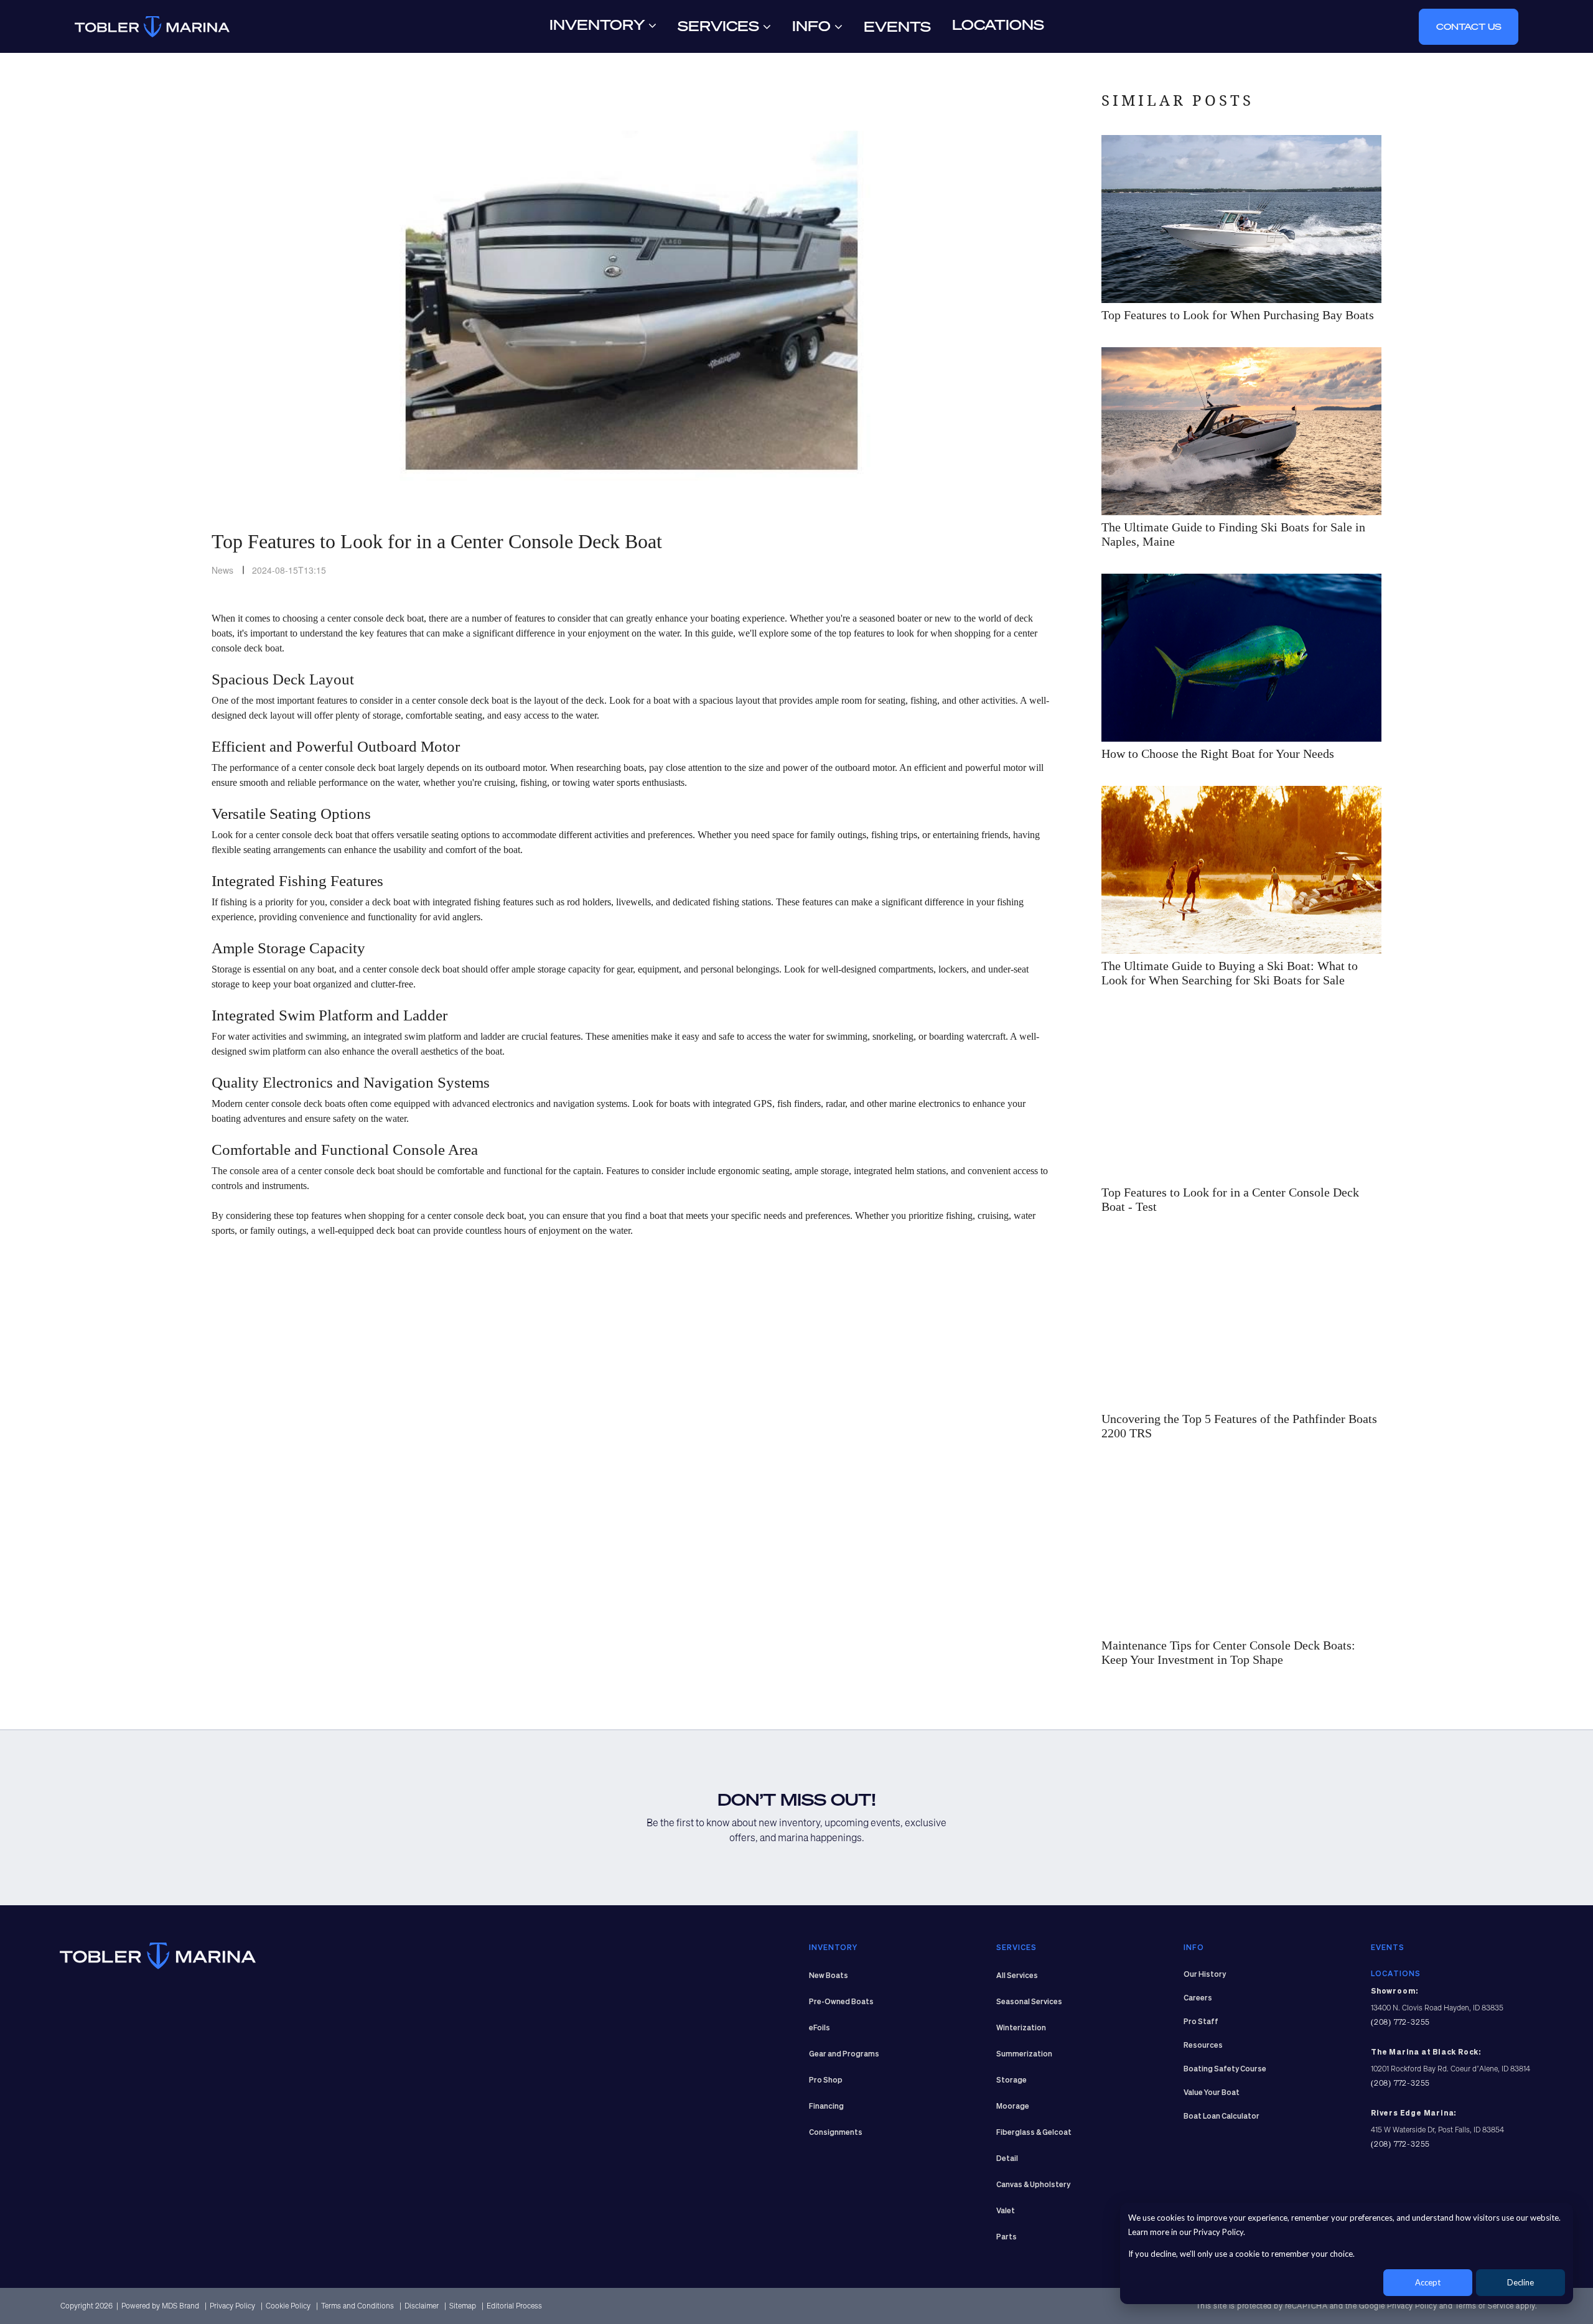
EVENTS (1388, 1948)
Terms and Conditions (358, 2306)
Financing (826, 2107)
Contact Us (1469, 26)
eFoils (820, 2028)
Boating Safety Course (1225, 2070)
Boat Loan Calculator (1222, 2117)
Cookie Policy (289, 2306)
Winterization (1021, 2028)
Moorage (1013, 2107)
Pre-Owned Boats (841, 2002)
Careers (1198, 1999)
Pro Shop (826, 2081)
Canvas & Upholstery (1033, 2185)
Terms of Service (1484, 2306)
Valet (1006, 2211)
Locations (998, 25)
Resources (1203, 2046)
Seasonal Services (1029, 2002)
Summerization (1024, 2055)
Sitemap (464, 2306)
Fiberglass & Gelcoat (1034, 2133)
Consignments (836, 2133)
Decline (1521, 2282)
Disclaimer (423, 2306)
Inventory (599, 25)
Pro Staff (1201, 2022)
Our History (1205, 1975)
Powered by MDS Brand (161, 2306)
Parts (1007, 2238)
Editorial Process (514, 2306)
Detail (1007, 2159)
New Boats (829, 1976)
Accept (1428, 2282)
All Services (1017, 1976)
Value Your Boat (1212, 2093)
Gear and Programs (844, 2055)
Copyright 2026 (86, 2306)
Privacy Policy (233, 2306)
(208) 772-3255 (1400, 2022)
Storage (1011, 2081)
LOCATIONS (1396, 1974)
